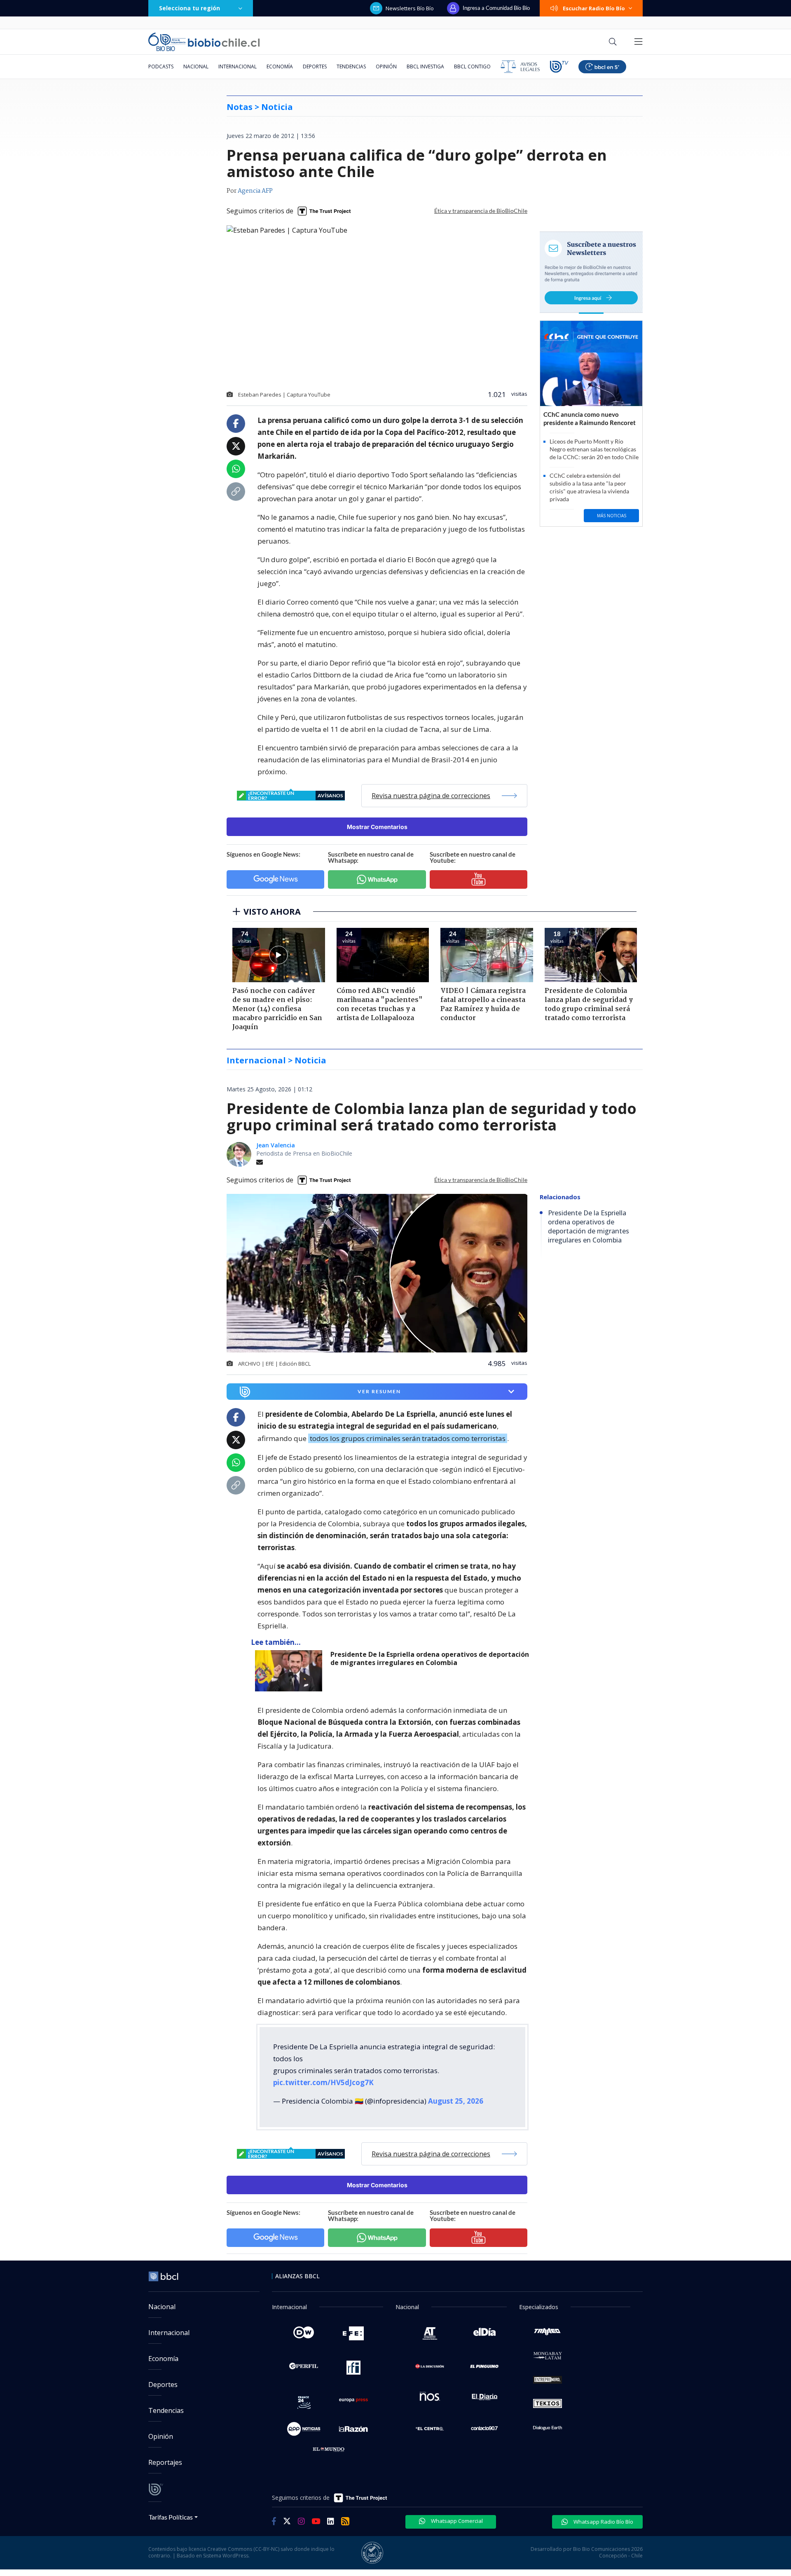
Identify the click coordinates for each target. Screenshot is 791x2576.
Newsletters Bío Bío (410, 8)
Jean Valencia (276, 1145)
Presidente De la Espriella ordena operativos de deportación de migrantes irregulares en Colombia (430, 1659)
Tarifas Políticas (171, 2517)
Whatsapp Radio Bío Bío (603, 2522)
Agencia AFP (255, 191)
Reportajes (165, 2462)
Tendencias (351, 67)
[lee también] (291, 1671)
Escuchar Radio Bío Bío (594, 8)
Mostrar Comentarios (377, 827)
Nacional (196, 67)
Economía (280, 67)
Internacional (238, 67)
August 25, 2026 (456, 2101)
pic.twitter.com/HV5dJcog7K (323, 2082)
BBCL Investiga (425, 67)
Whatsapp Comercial (456, 2521)
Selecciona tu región (190, 8)
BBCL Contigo (472, 67)
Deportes (315, 67)
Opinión (386, 67)
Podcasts (161, 67)
